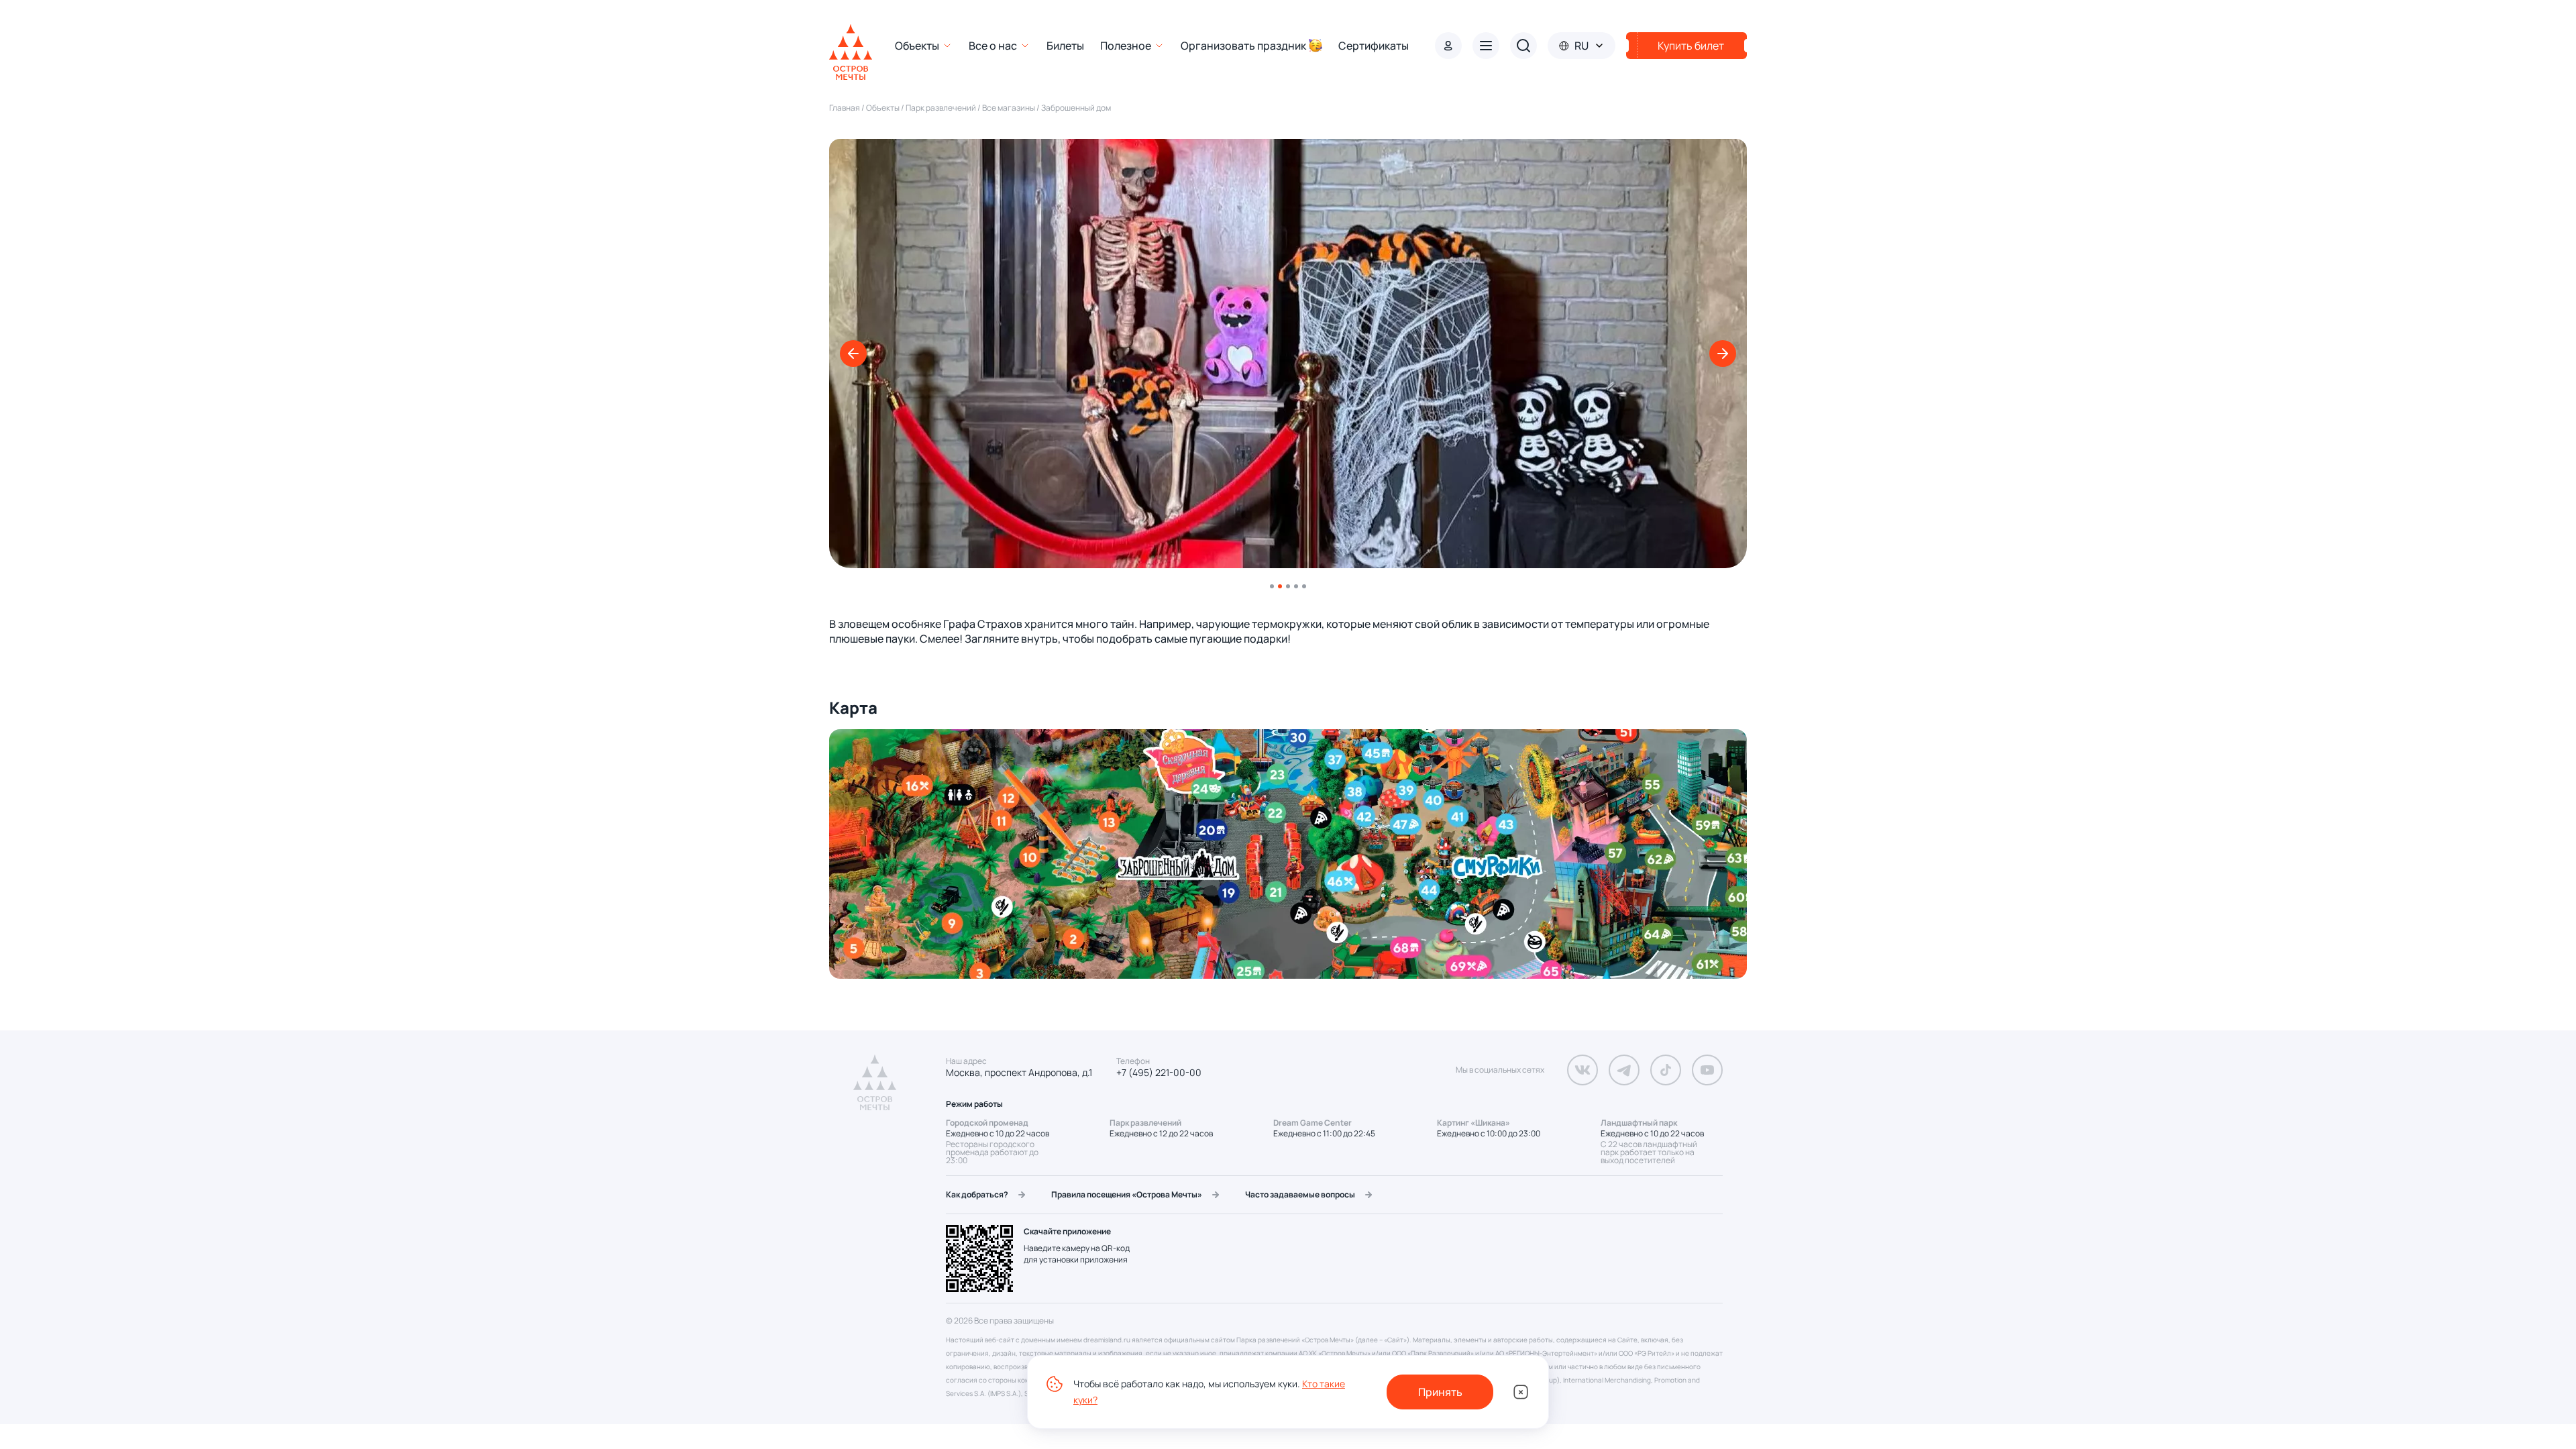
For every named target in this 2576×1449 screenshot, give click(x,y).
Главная (845, 108)
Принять (1440, 1392)
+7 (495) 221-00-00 (1159, 1073)
